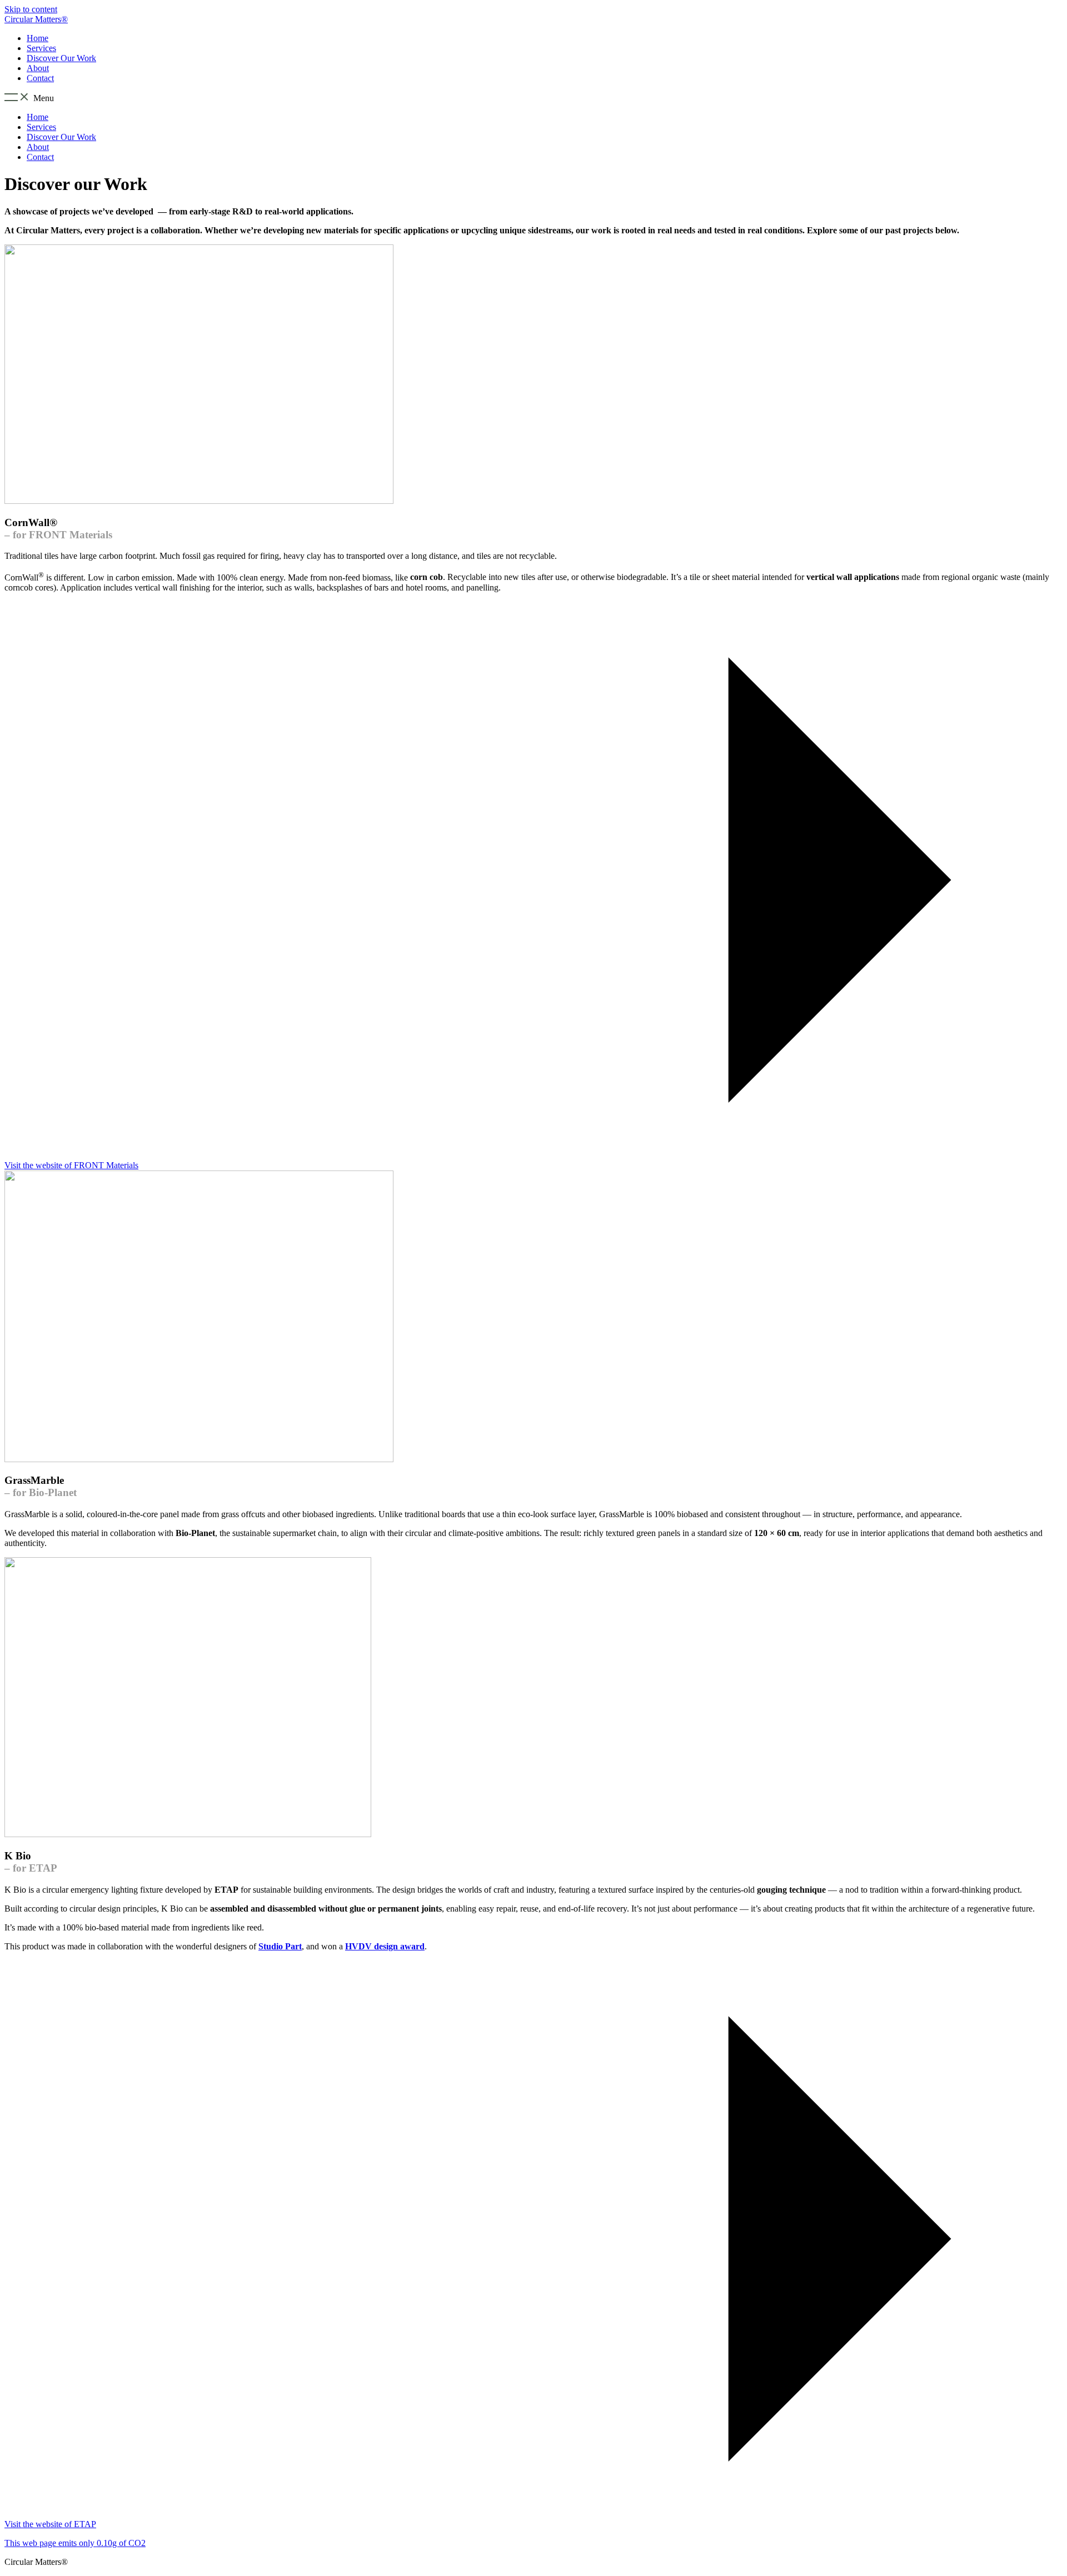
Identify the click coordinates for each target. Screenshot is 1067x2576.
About (38, 68)
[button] (533, 98)
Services (41, 48)
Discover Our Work (61, 58)
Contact (40, 78)
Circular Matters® (36, 19)
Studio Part (280, 1946)
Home (38, 38)
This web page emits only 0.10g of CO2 (75, 2543)
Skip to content (31, 9)
